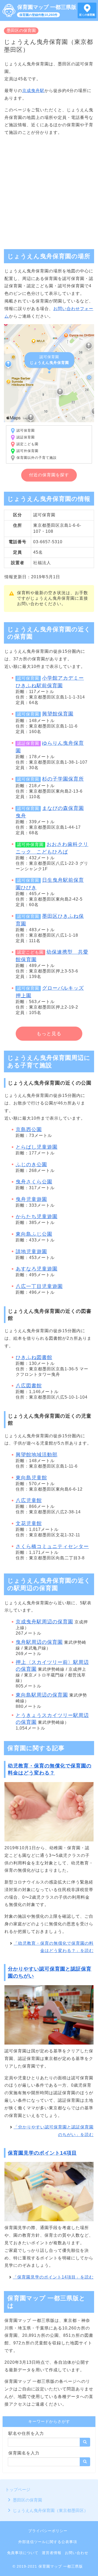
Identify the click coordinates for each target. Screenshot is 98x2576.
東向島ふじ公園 (34, 1234)
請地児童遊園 (31, 1252)
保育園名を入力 (24, 2453)
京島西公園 (29, 1129)
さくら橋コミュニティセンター (52, 1546)
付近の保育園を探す (49, 475)
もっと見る (49, 1034)
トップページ (18, 2490)
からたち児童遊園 (37, 1217)
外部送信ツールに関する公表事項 (48, 2542)
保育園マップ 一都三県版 (47, 7)
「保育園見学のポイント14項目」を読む (53, 2277)
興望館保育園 (58, 714)
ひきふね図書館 (34, 1357)
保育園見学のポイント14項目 (42, 2153)
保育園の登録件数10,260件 (38, 15)
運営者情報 (52, 2553)
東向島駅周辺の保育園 (42, 1695)
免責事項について (23, 2553)
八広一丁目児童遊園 (39, 1286)
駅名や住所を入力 (26, 2433)
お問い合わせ (77, 2553)
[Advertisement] (49, 190)
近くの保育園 (87, 15)
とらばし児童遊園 (37, 1147)
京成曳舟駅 (33, 91)
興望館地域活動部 (37, 1455)
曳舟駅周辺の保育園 (39, 1642)
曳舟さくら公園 (34, 1182)
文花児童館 (29, 1523)
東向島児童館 (31, 1478)
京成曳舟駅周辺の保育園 (44, 1622)
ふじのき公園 (31, 1164)
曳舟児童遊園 (31, 1199)
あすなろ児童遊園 (37, 1269)
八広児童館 (29, 1500)
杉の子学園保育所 (63, 779)
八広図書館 (29, 1386)
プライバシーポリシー (48, 2531)
